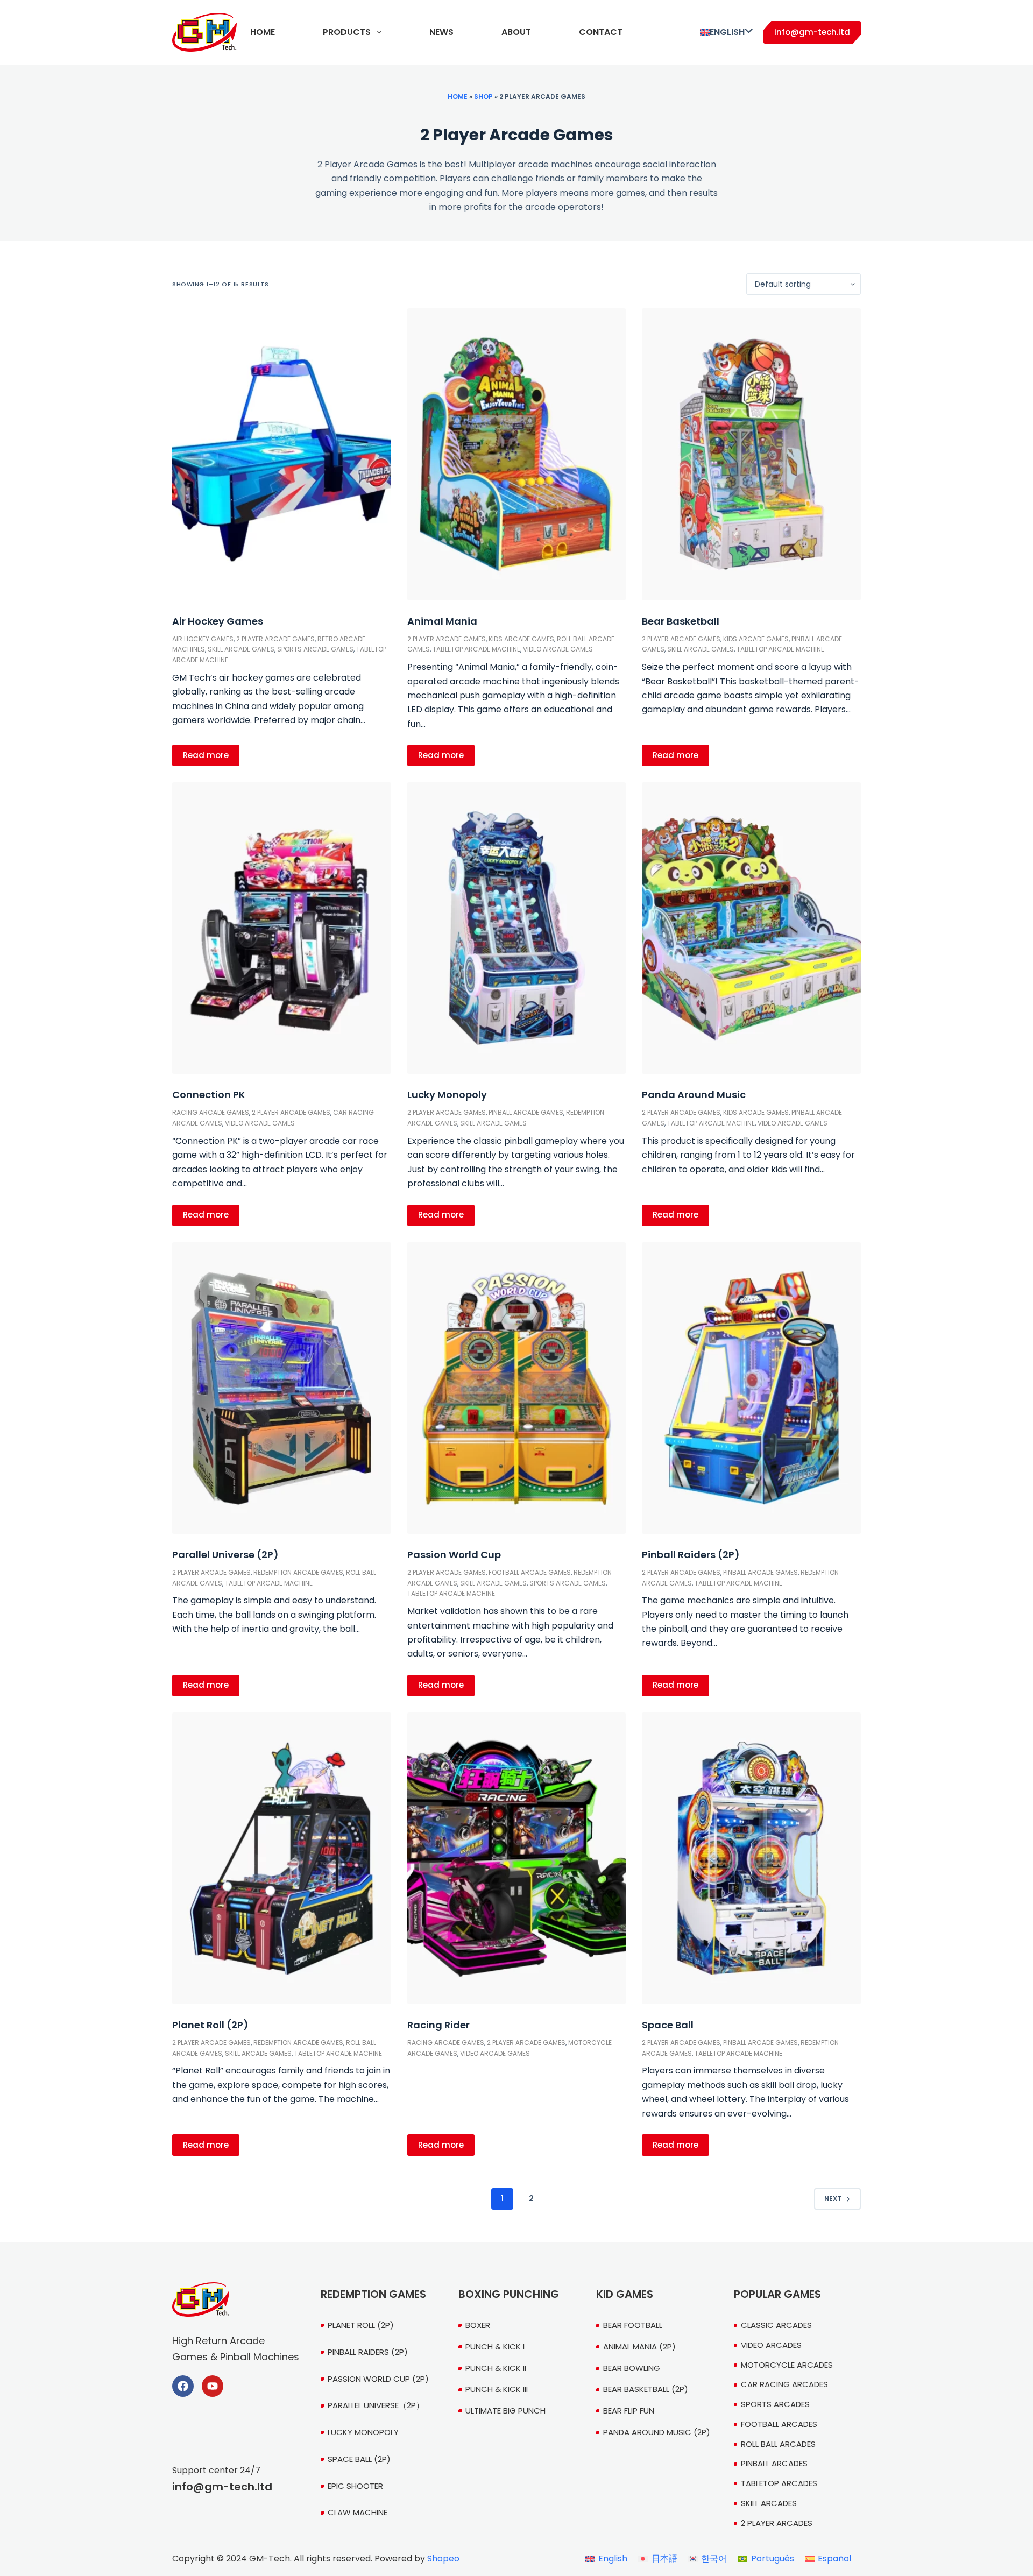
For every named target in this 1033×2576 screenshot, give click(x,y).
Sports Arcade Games (315, 649)
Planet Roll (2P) (210, 2025)
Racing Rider (438, 2025)
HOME (263, 32)
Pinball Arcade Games (526, 1112)
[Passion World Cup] (517, 1388)
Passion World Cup (454, 1555)
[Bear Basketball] (751, 454)
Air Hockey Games (218, 621)
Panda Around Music (694, 1095)
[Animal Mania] (517, 454)
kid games (625, 2294)
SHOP (483, 97)
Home (458, 97)
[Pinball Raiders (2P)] (751, 1388)
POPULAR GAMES (777, 2294)
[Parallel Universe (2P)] (282, 1388)
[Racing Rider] (517, 1858)
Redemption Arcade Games (298, 1572)
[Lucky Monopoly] (517, 928)
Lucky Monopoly (447, 1095)
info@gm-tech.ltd (812, 32)
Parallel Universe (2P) (225, 1555)
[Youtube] (213, 2386)
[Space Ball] (751, 1858)
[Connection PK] (282, 928)
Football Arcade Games (530, 1572)
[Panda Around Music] (751, 928)
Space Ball (668, 2025)
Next (833, 2199)
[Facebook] (183, 2386)
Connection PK (209, 1095)
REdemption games (373, 2294)
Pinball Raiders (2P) (691, 1555)
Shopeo (443, 2559)
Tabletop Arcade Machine (476, 649)
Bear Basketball (681, 621)
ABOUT (516, 32)
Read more (206, 755)
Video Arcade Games (558, 649)
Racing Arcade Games (211, 1112)
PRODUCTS (347, 32)
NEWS (441, 32)
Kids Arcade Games (521, 639)
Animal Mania (442, 621)
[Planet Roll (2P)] (282, 1858)
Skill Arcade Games (241, 649)
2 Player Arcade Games (275, 639)
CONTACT (601, 32)
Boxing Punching (509, 2294)
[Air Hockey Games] (282, 454)
